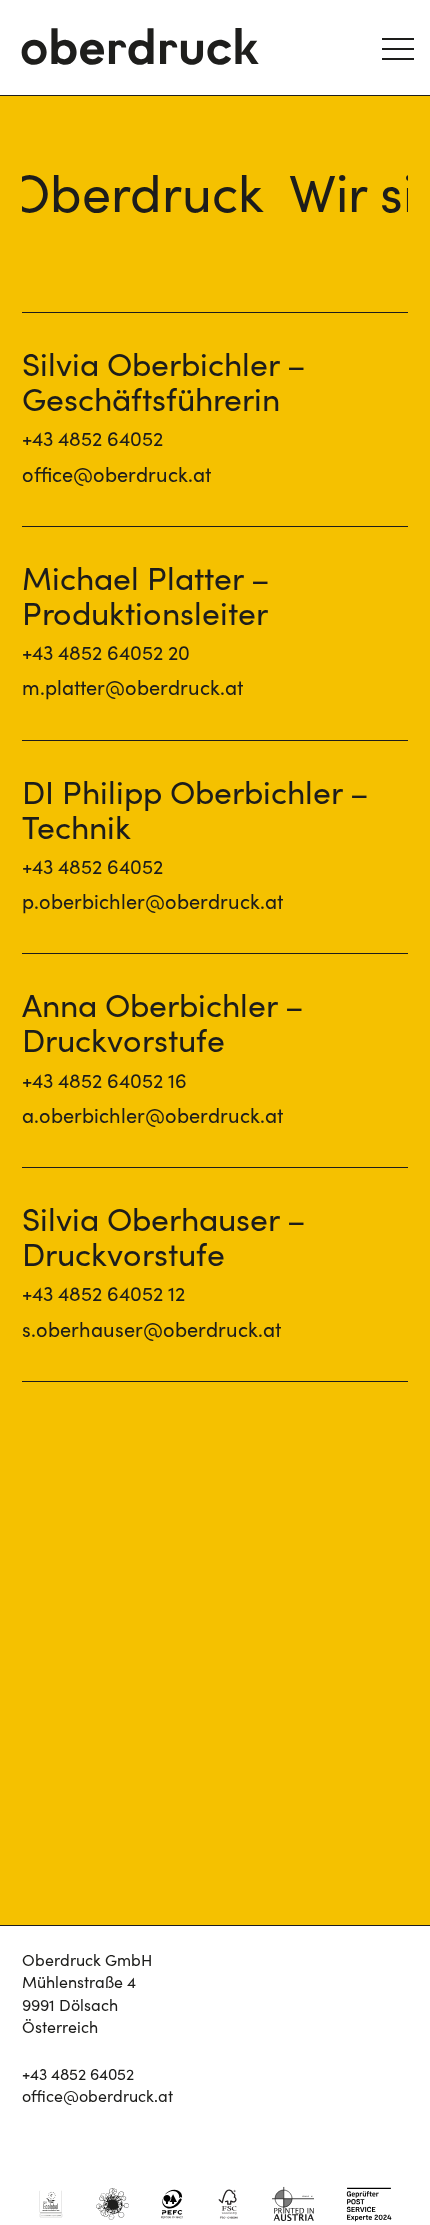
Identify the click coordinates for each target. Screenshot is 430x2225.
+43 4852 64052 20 (106, 653)
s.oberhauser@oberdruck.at (151, 1330)
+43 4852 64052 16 (104, 1081)
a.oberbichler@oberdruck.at (152, 1116)
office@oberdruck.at (116, 475)
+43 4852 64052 (92, 439)
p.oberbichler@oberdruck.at (152, 902)
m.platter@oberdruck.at (132, 688)
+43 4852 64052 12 (103, 1294)
